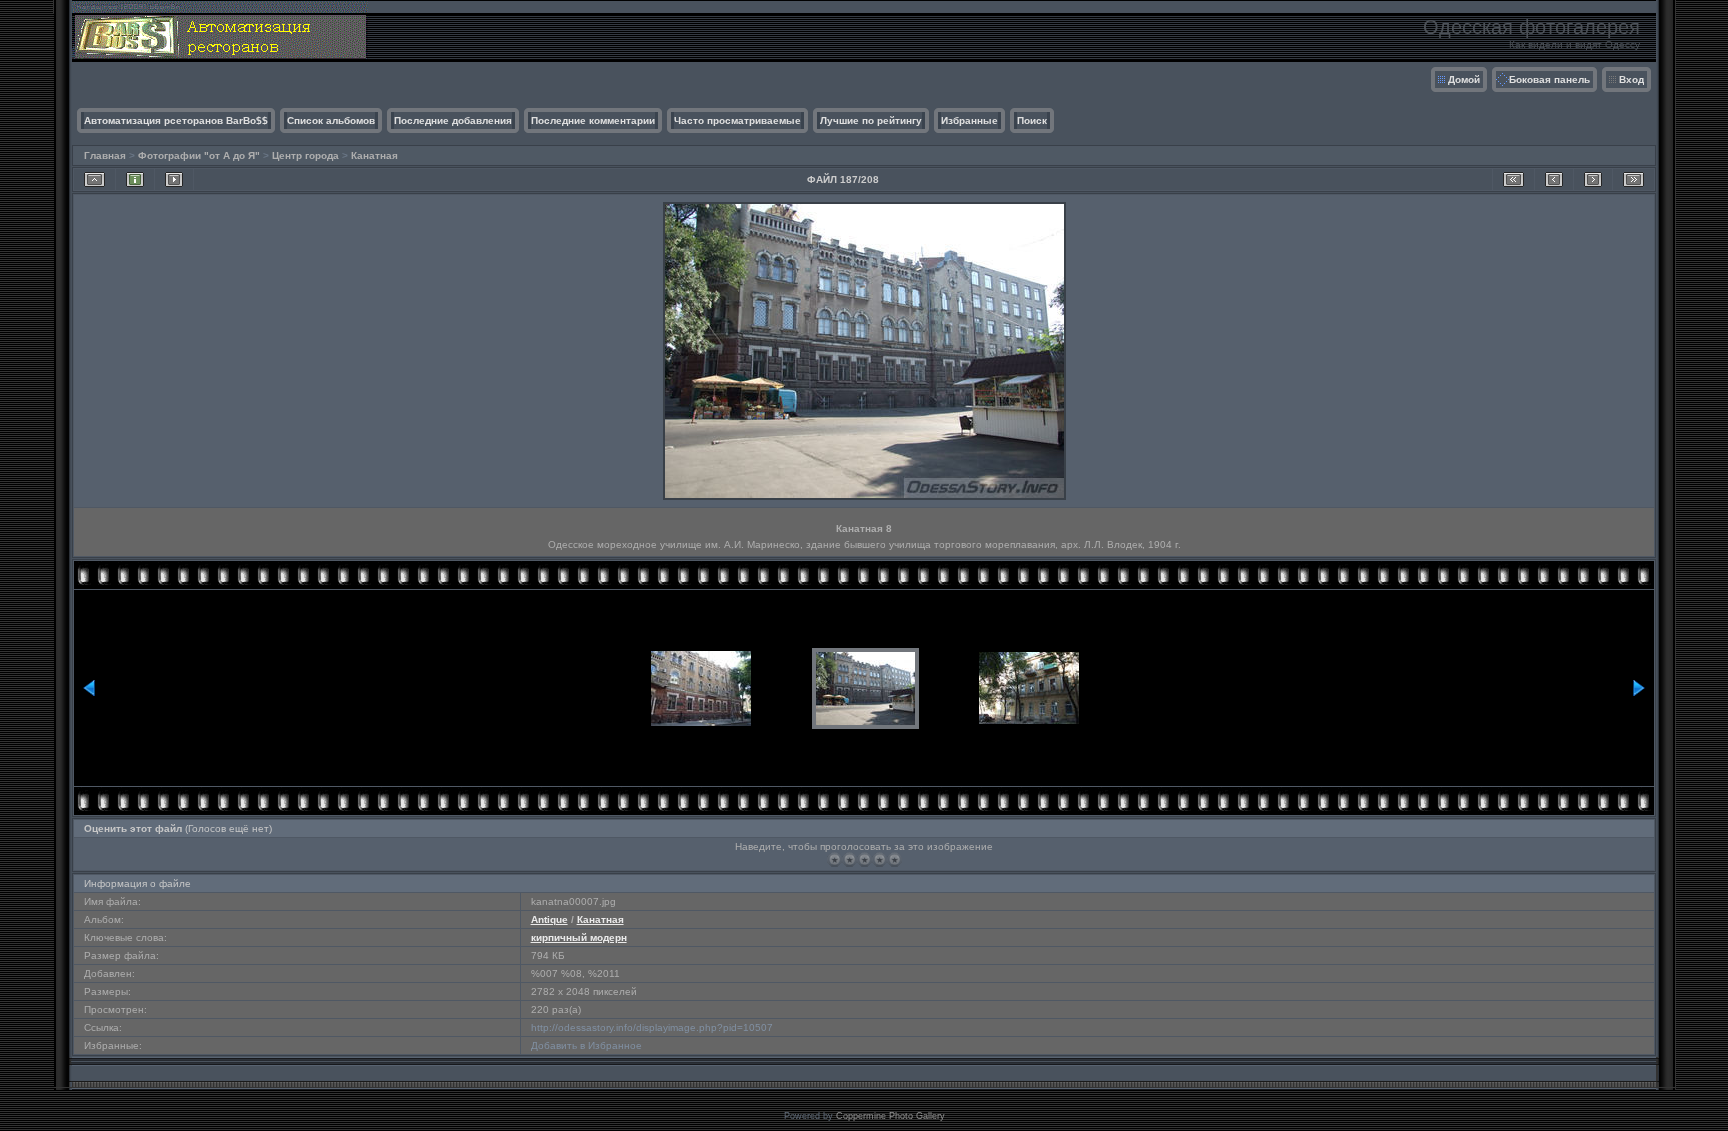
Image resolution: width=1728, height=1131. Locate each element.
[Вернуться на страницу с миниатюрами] (94, 179)
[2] (849, 859)
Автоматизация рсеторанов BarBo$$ (176, 120)
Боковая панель (1549, 79)
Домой (1464, 79)
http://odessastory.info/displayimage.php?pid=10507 (652, 1027)
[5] (894, 859)
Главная (105, 155)
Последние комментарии (593, 120)
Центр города (305, 155)
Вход (1631, 79)
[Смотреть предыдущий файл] (1554, 179)
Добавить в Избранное (586, 1045)
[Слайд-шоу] (174, 179)
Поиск (1032, 120)
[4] (879, 859)
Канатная (374, 155)
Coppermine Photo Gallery (890, 1116)
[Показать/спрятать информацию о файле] (135, 179)
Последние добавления (453, 120)
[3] (864, 859)
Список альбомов (331, 120)
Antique (549, 919)
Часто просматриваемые (737, 120)
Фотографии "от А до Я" (199, 155)
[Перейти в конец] (1633, 179)
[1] (834, 859)
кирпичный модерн (579, 937)
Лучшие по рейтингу (871, 120)
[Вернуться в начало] (1513, 179)
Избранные (969, 120)
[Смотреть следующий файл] (1593, 179)
